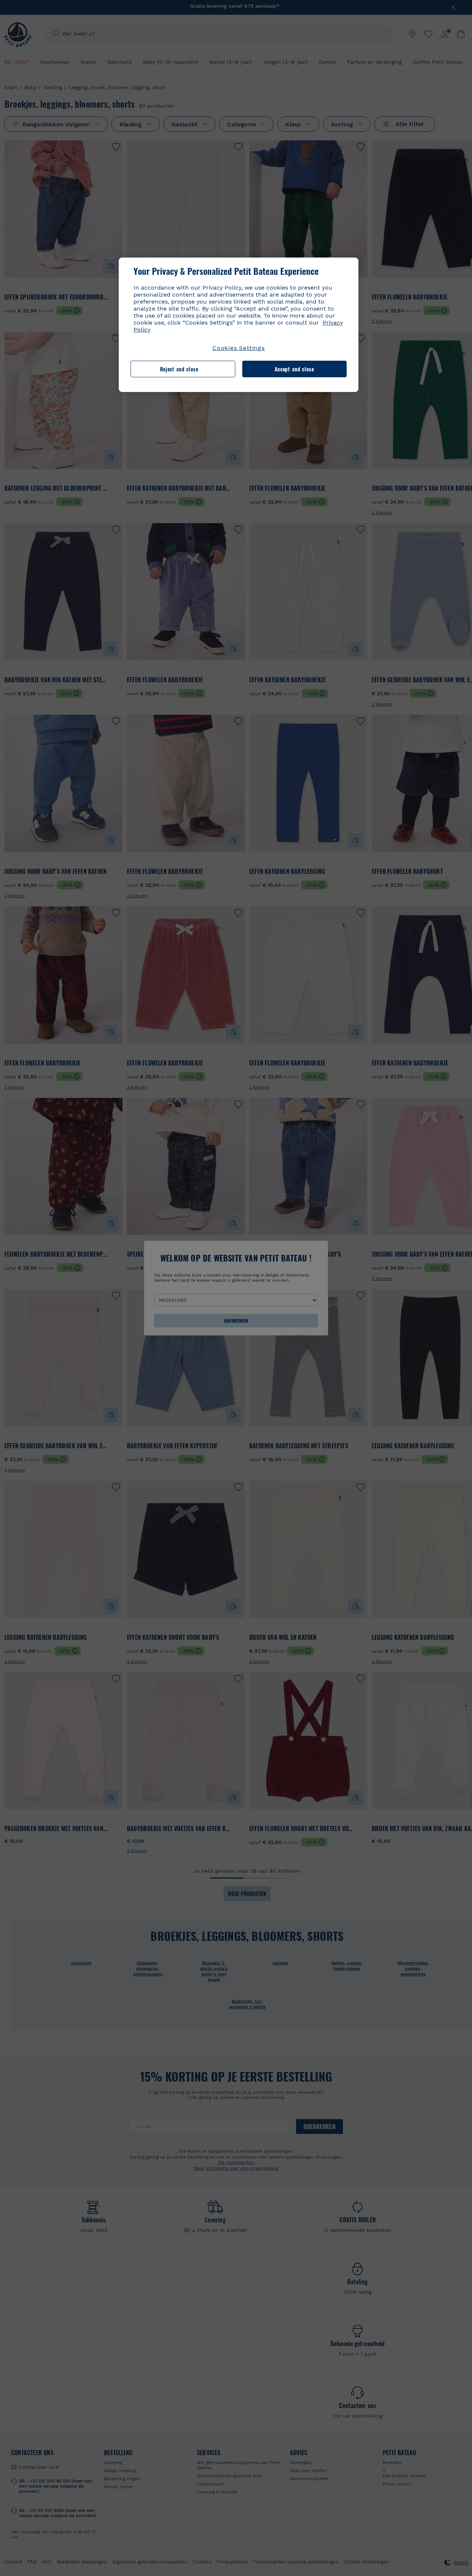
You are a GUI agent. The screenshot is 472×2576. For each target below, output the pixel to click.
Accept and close (294, 369)
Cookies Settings (239, 348)
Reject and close (179, 369)
